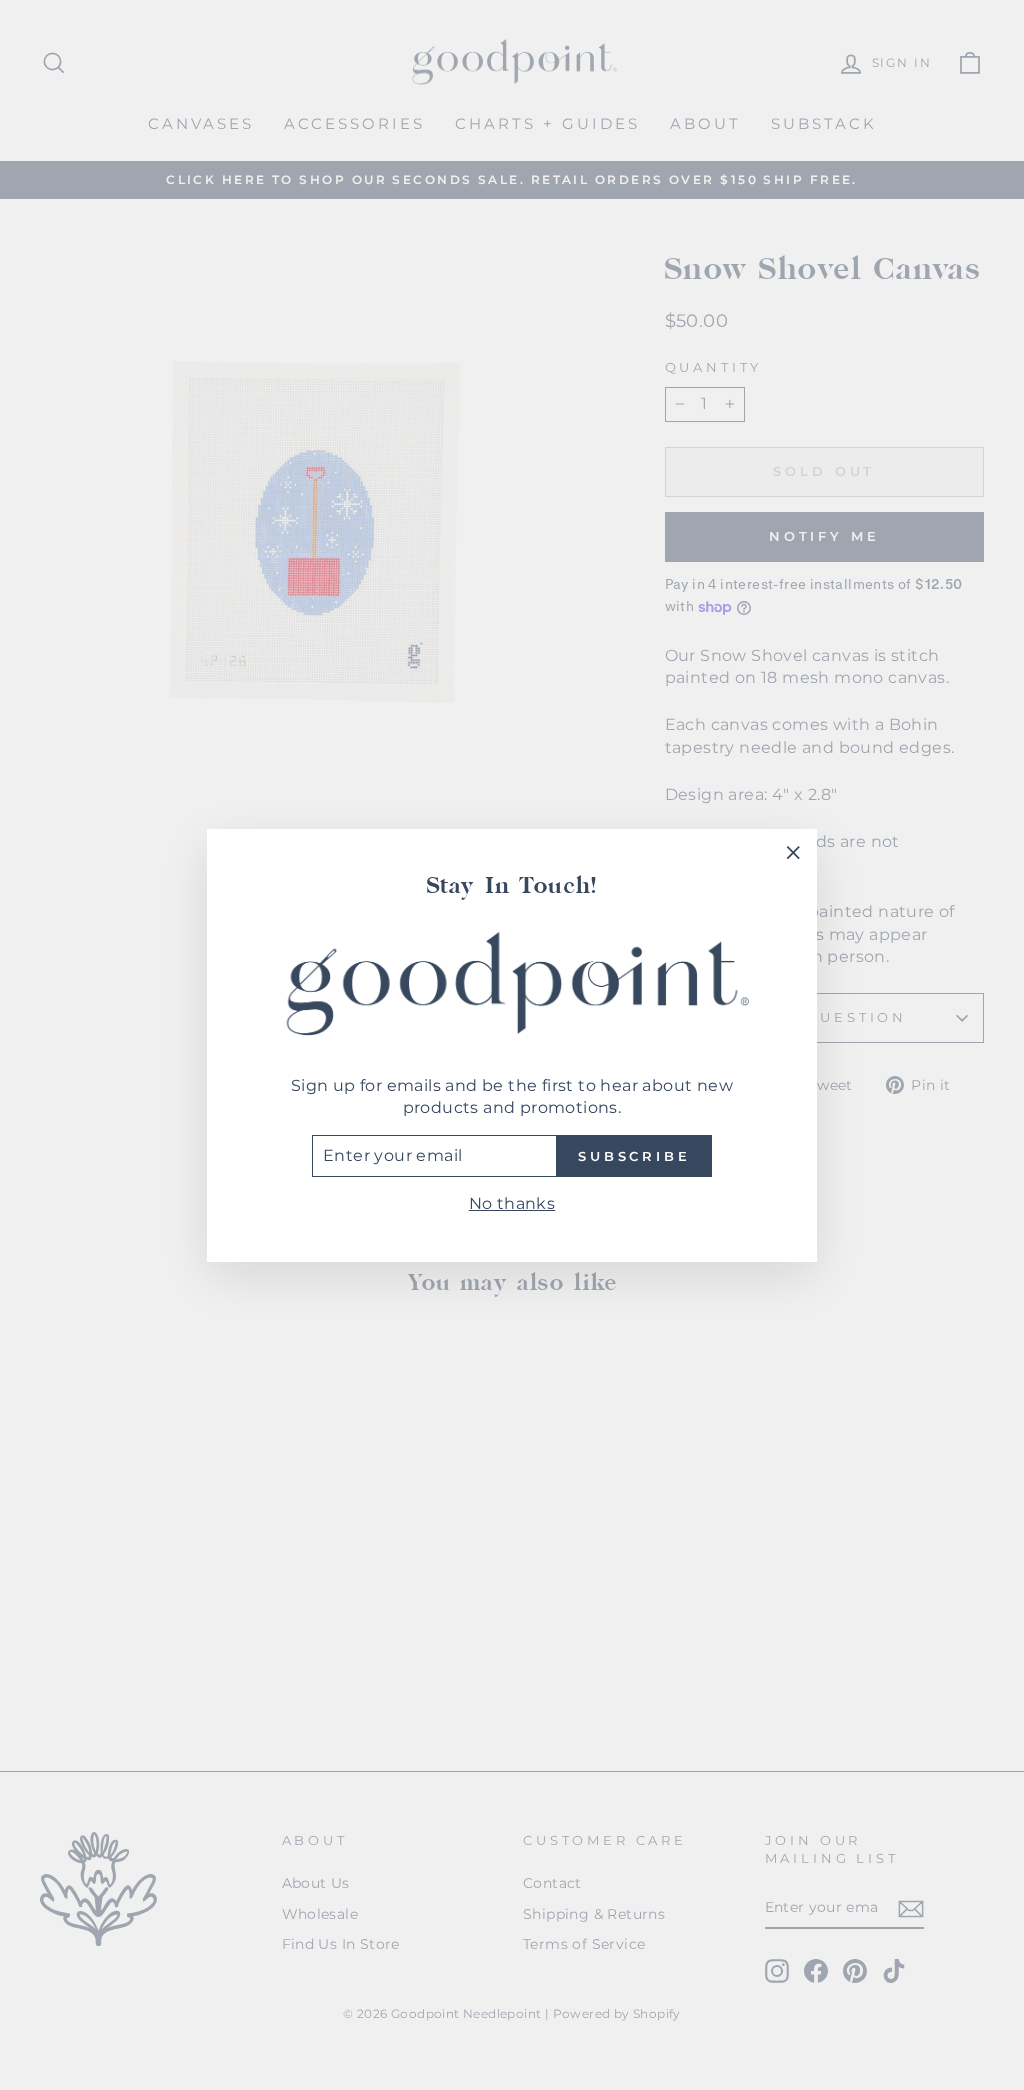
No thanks (512, 1203)
